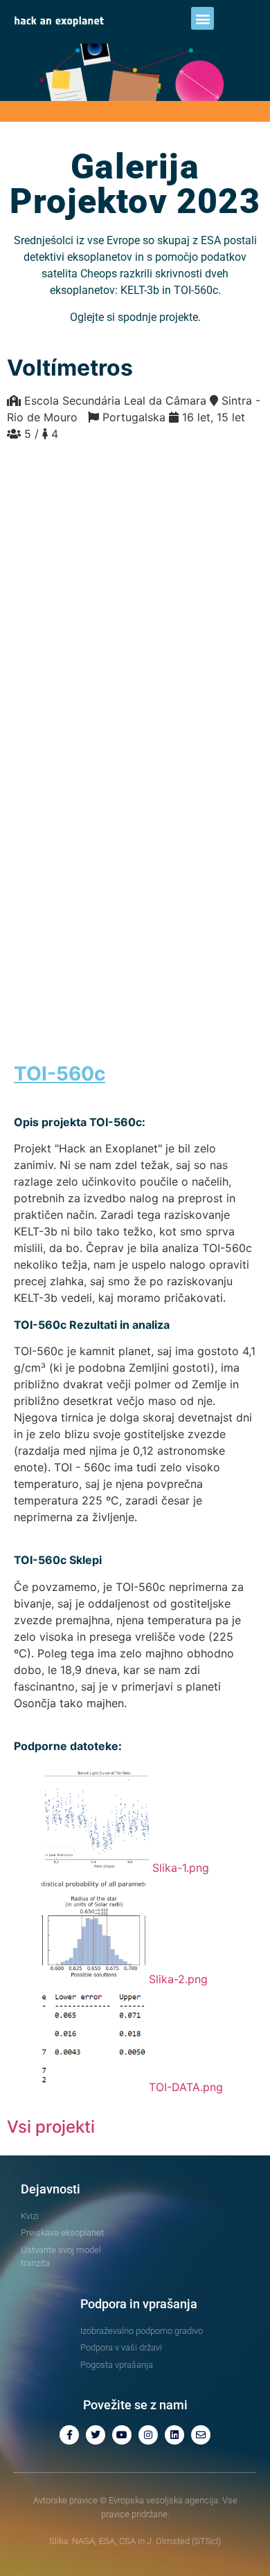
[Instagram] (148, 2435)
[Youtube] (122, 2435)
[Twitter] (96, 2435)
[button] (202, 18)
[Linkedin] (174, 2435)
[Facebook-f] (69, 2435)
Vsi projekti (51, 2127)
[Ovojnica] (201, 2435)
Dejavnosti (51, 2189)
